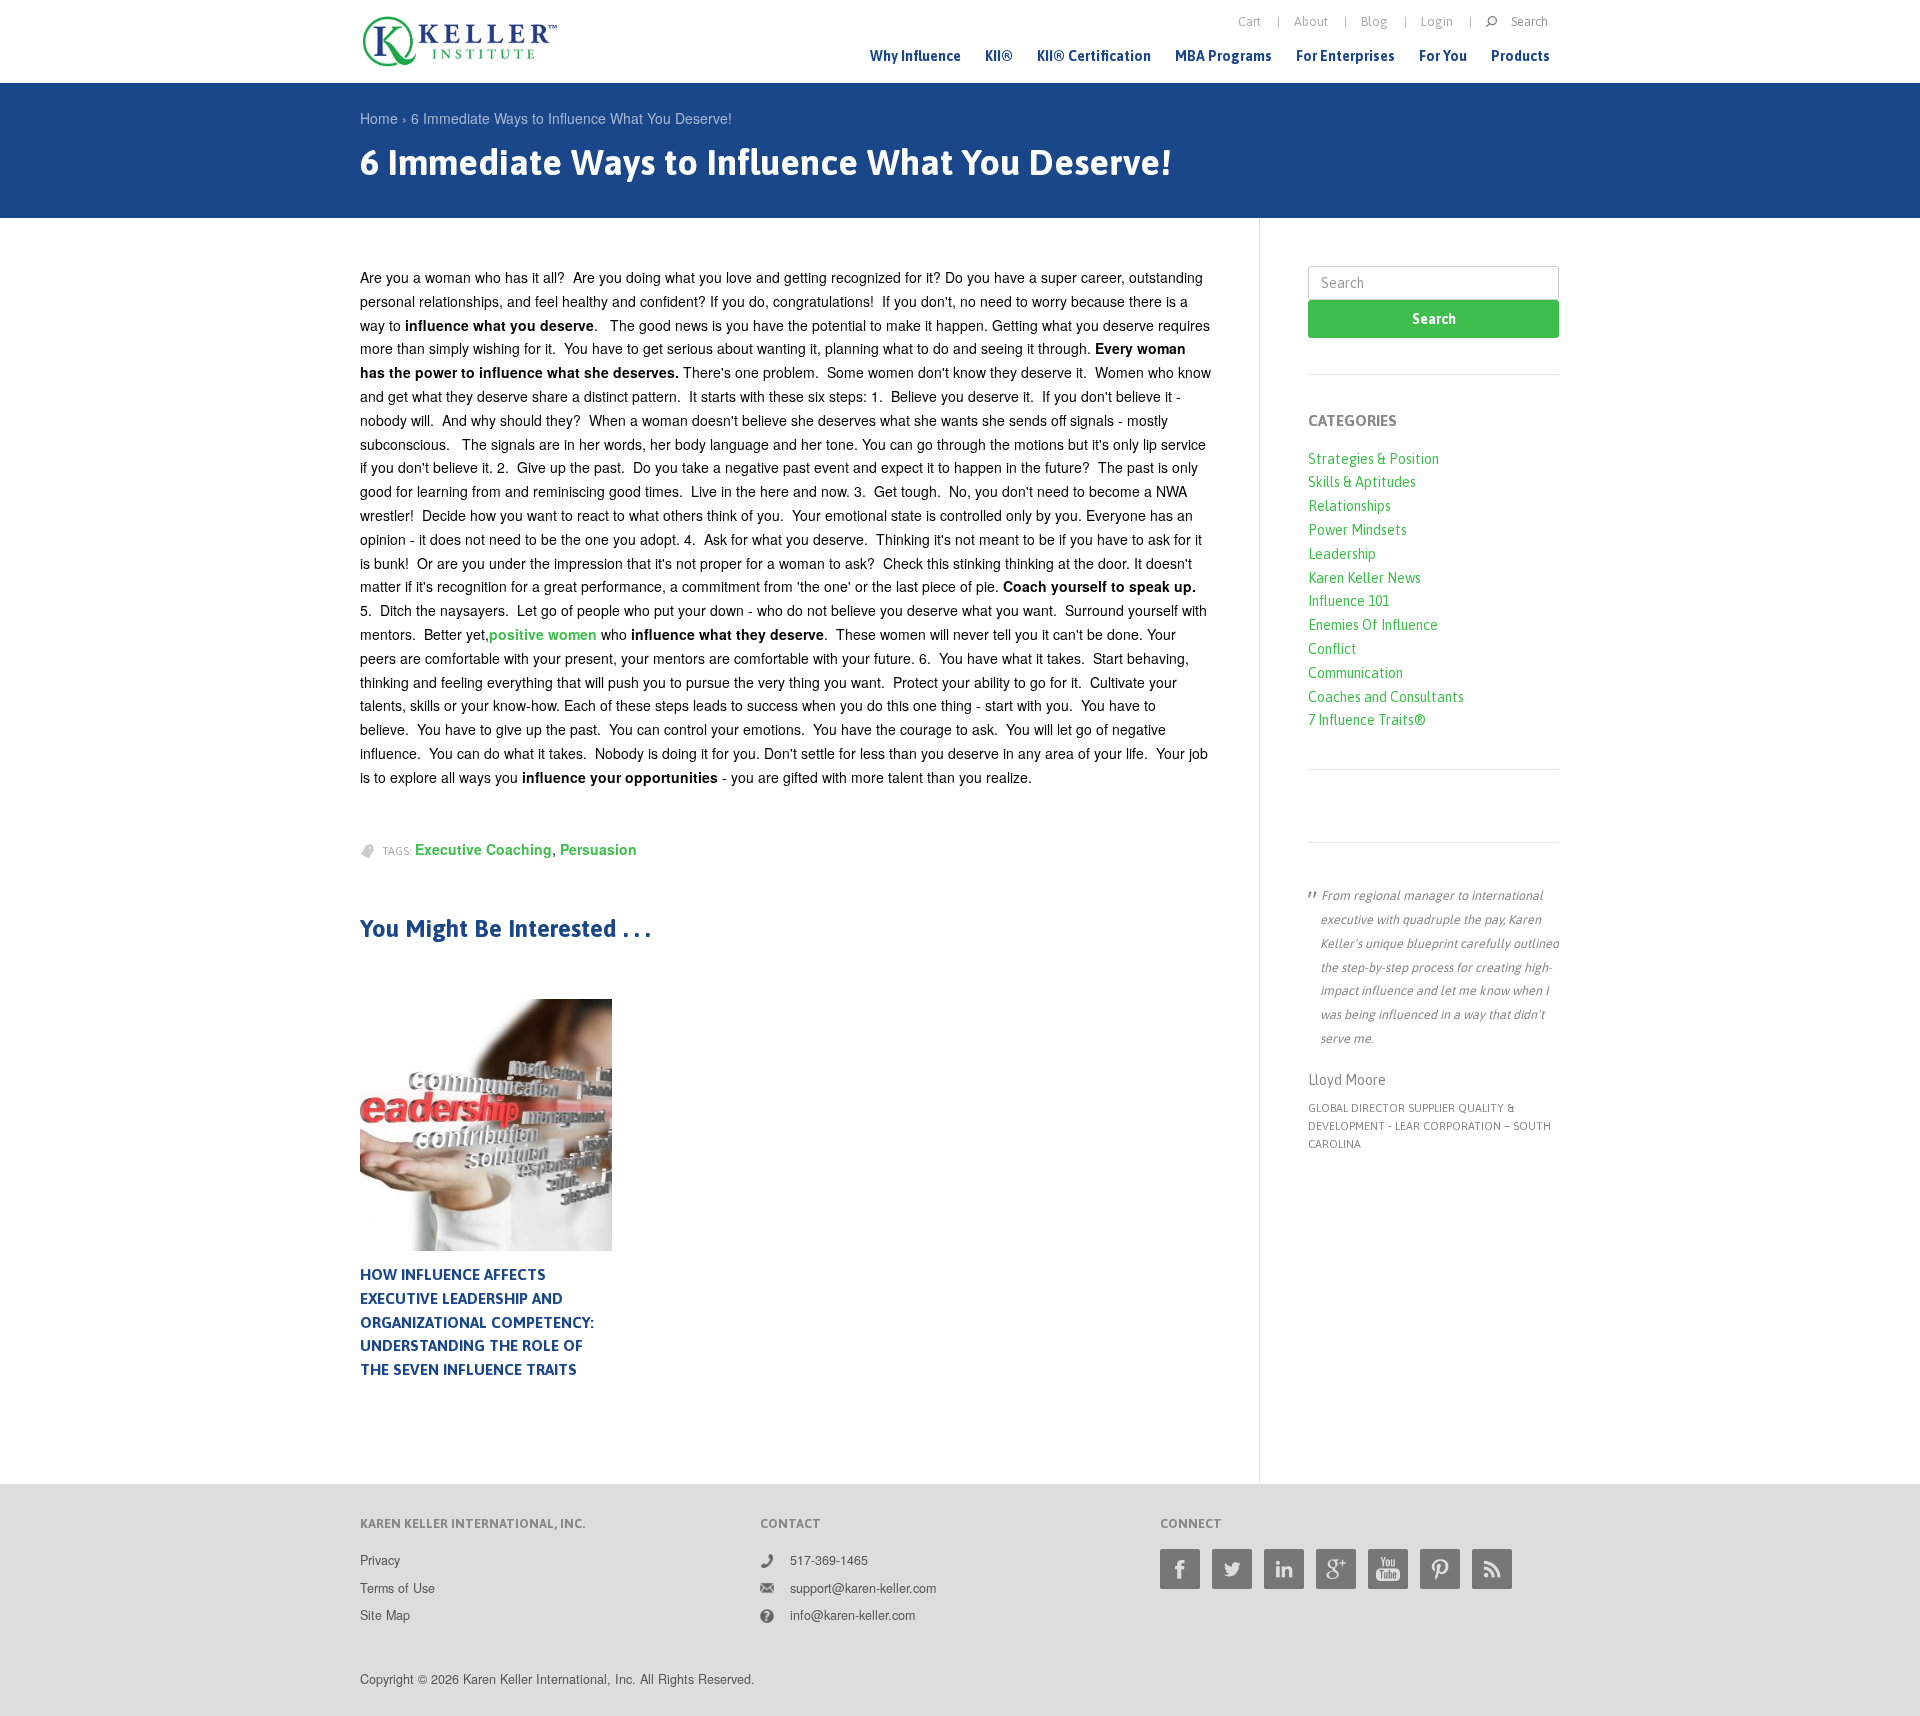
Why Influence (915, 56)
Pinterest (1440, 1569)
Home (379, 118)
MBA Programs (1223, 56)
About (1311, 21)
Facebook (1180, 1569)
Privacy (380, 1560)
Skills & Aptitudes (1362, 482)
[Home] (460, 41)
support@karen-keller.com (863, 1588)
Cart (1249, 21)
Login (1437, 21)
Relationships (1349, 506)
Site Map (385, 1615)
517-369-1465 (829, 1560)
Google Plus (1336, 1569)
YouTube (1388, 1569)
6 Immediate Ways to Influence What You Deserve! (571, 118)
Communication (1355, 673)
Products (1520, 56)
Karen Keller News (1364, 578)
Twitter (1232, 1569)
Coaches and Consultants (1386, 697)
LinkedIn (1284, 1569)
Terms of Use (397, 1588)
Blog (1374, 21)
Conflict (1332, 649)
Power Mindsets (1357, 530)
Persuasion (598, 849)
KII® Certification (1094, 56)
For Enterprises (1345, 56)
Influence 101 (1348, 601)
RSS (1492, 1569)
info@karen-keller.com (852, 1615)
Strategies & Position (1373, 459)
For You (1443, 56)
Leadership (1342, 554)
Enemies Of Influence (1373, 625)
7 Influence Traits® (1367, 720)
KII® (999, 56)
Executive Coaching (483, 849)
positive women (543, 634)
